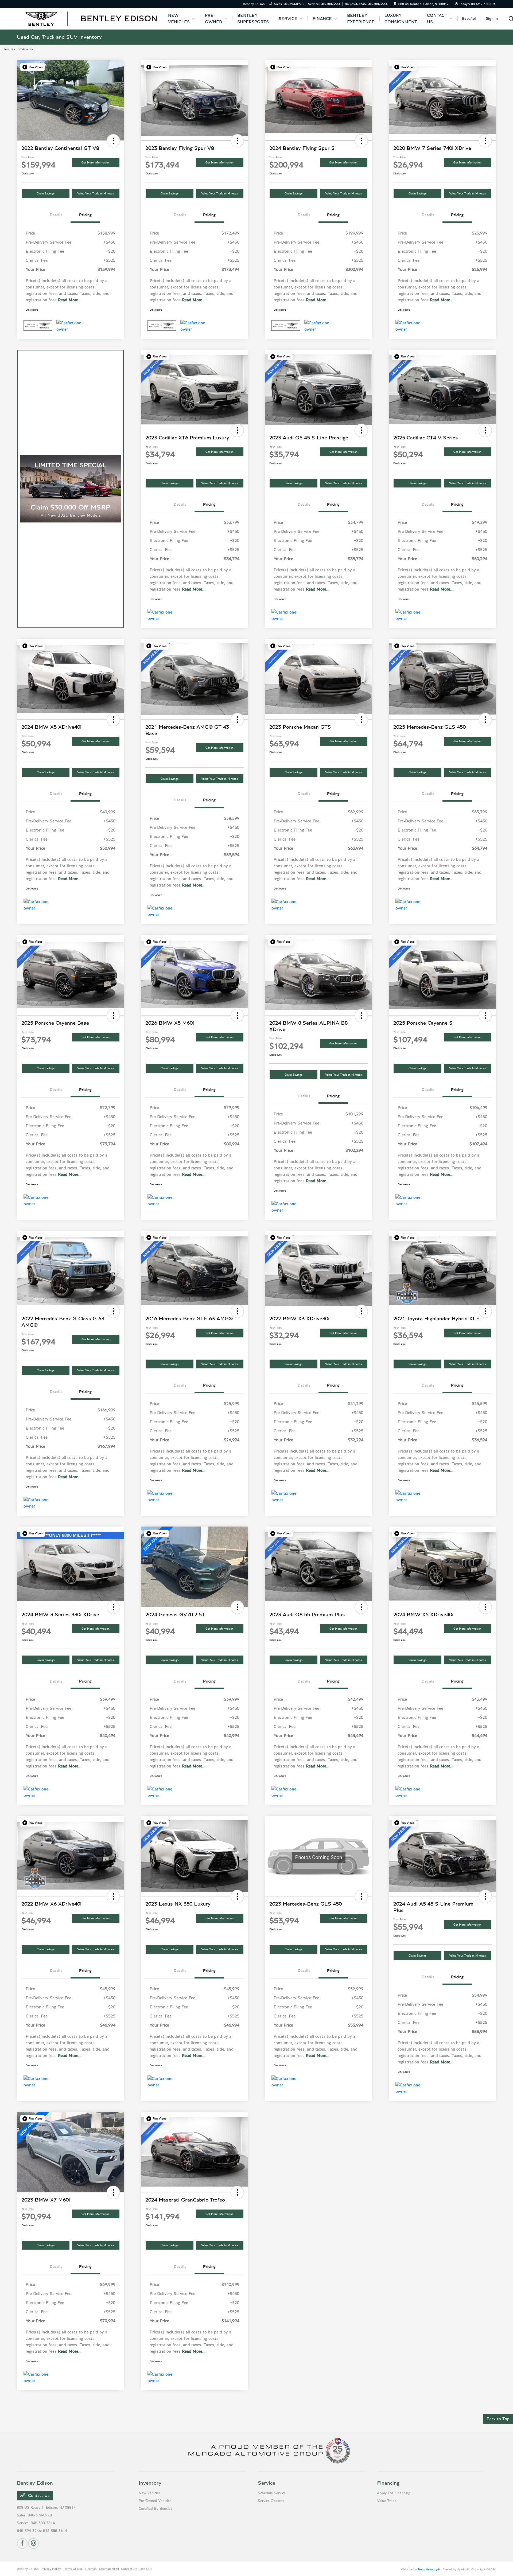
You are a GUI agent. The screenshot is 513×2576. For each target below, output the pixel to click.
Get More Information (96, 163)
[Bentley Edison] (91, 18)
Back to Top (498, 2419)
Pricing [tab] (85, 215)
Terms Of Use (73, 2569)
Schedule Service (272, 2493)
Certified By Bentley (156, 2509)
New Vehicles (150, 2493)
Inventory (150, 2483)
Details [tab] (56, 215)
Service (267, 2483)
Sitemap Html (109, 2569)
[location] (395, 4)
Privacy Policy (51, 2569)
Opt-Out (146, 2569)
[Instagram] (33, 2543)
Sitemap (91, 2569)
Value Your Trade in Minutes (96, 194)
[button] (32, 67)
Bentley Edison (28, 2569)
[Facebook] (22, 2543)
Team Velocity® (429, 2569)
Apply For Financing (394, 2493)
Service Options (271, 2501)
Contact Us (38, 2496)
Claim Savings (46, 194)
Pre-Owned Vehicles (155, 2501)
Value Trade (387, 2501)
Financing (388, 2483)
